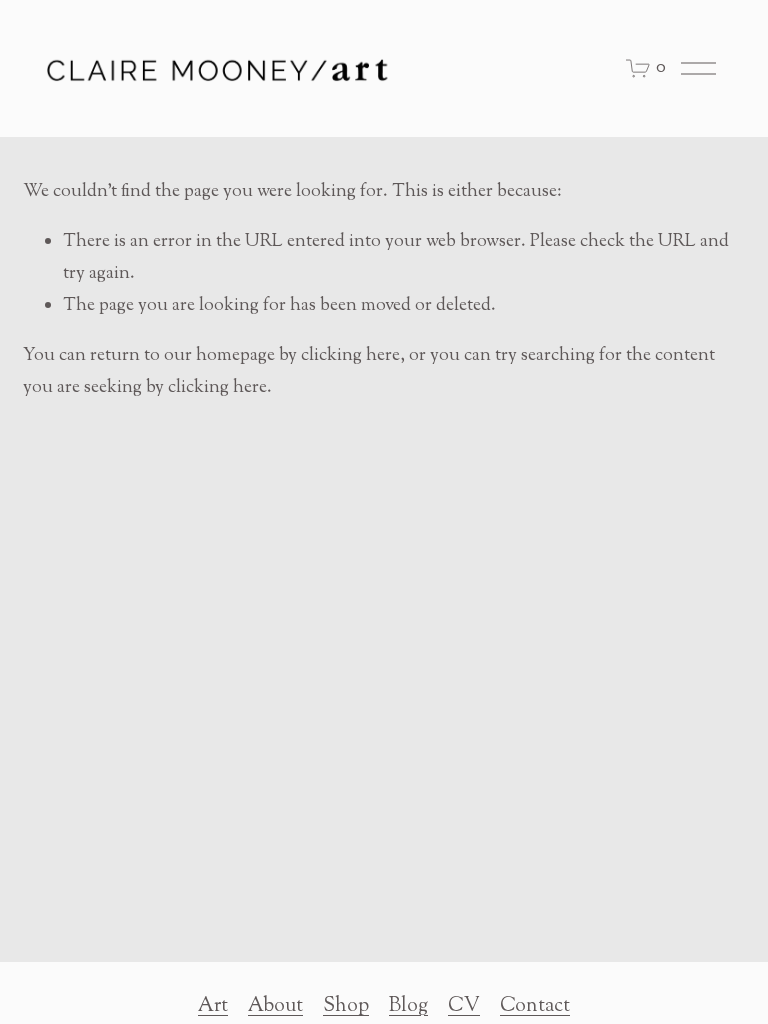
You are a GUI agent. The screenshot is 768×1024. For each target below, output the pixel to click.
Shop (346, 1006)
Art (213, 1006)
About (275, 1006)
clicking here (350, 356)
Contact (535, 1006)
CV (464, 1006)
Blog (408, 1006)
